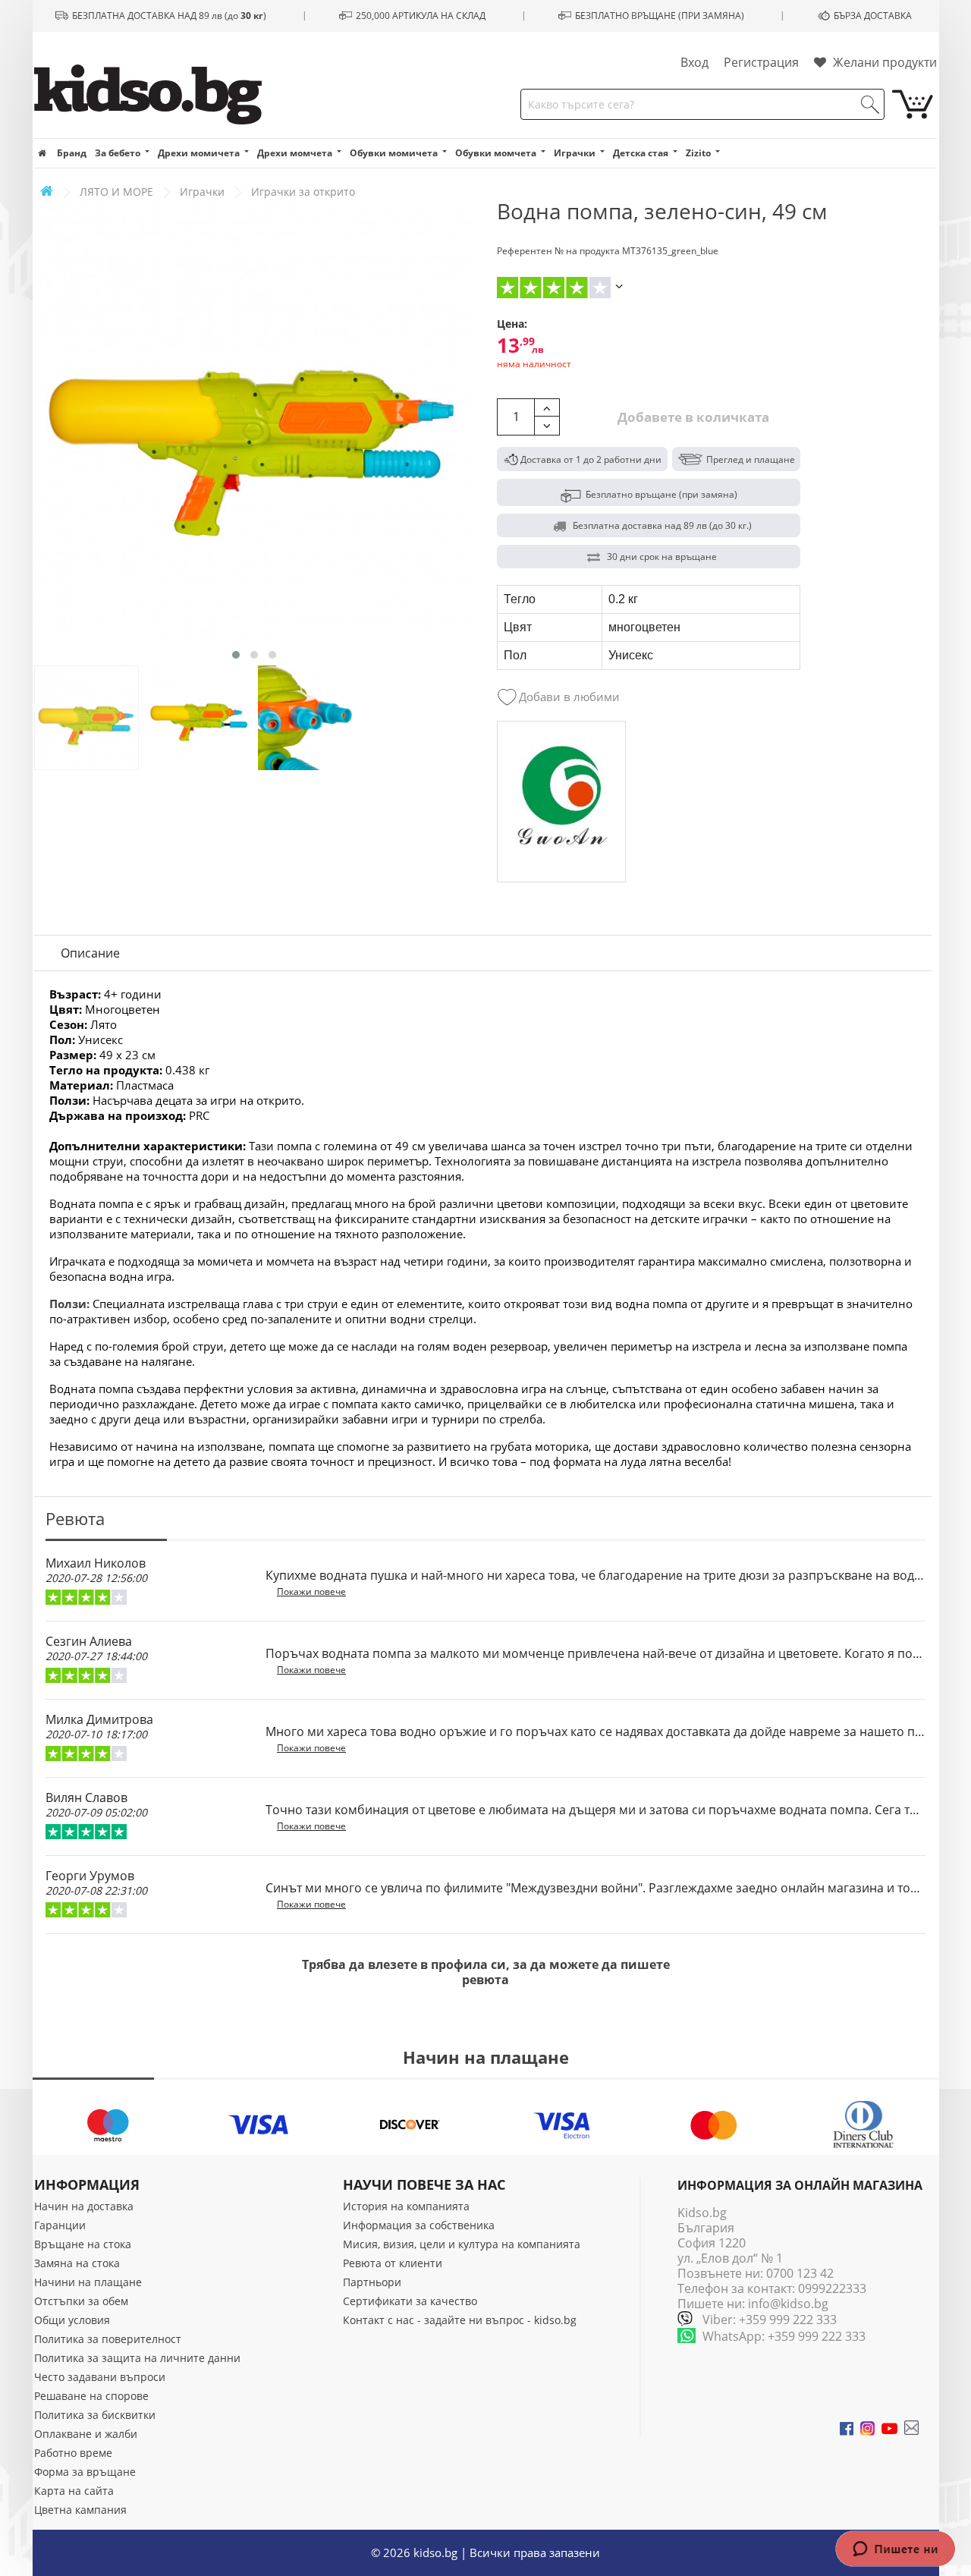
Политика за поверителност (108, 2339)
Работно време (73, 2453)
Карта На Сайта (74, 2491)
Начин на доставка (84, 2206)
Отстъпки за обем (81, 2301)
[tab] (90, 953)
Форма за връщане (85, 2472)
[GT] (561, 802)
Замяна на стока (77, 2263)
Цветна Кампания (80, 2510)
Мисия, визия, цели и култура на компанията (462, 2244)
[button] (236, 655)
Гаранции (60, 2225)
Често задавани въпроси (100, 2377)
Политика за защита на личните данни (137, 2358)
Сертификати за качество (410, 2301)
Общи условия (72, 2320)
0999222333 (832, 2288)
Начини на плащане (88, 2282)
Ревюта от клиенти (393, 2263)
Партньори (372, 2282)
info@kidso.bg (788, 2304)
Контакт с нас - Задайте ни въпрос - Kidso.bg (460, 2320)
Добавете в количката (692, 417)
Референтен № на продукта (558, 251)
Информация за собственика (419, 2225)
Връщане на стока (83, 2244)
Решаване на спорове (91, 2396)
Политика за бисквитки (95, 2415)
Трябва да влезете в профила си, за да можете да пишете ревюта (486, 1972)
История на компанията (406, 2206)
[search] (870, 105)
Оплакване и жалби (86, 2434)
